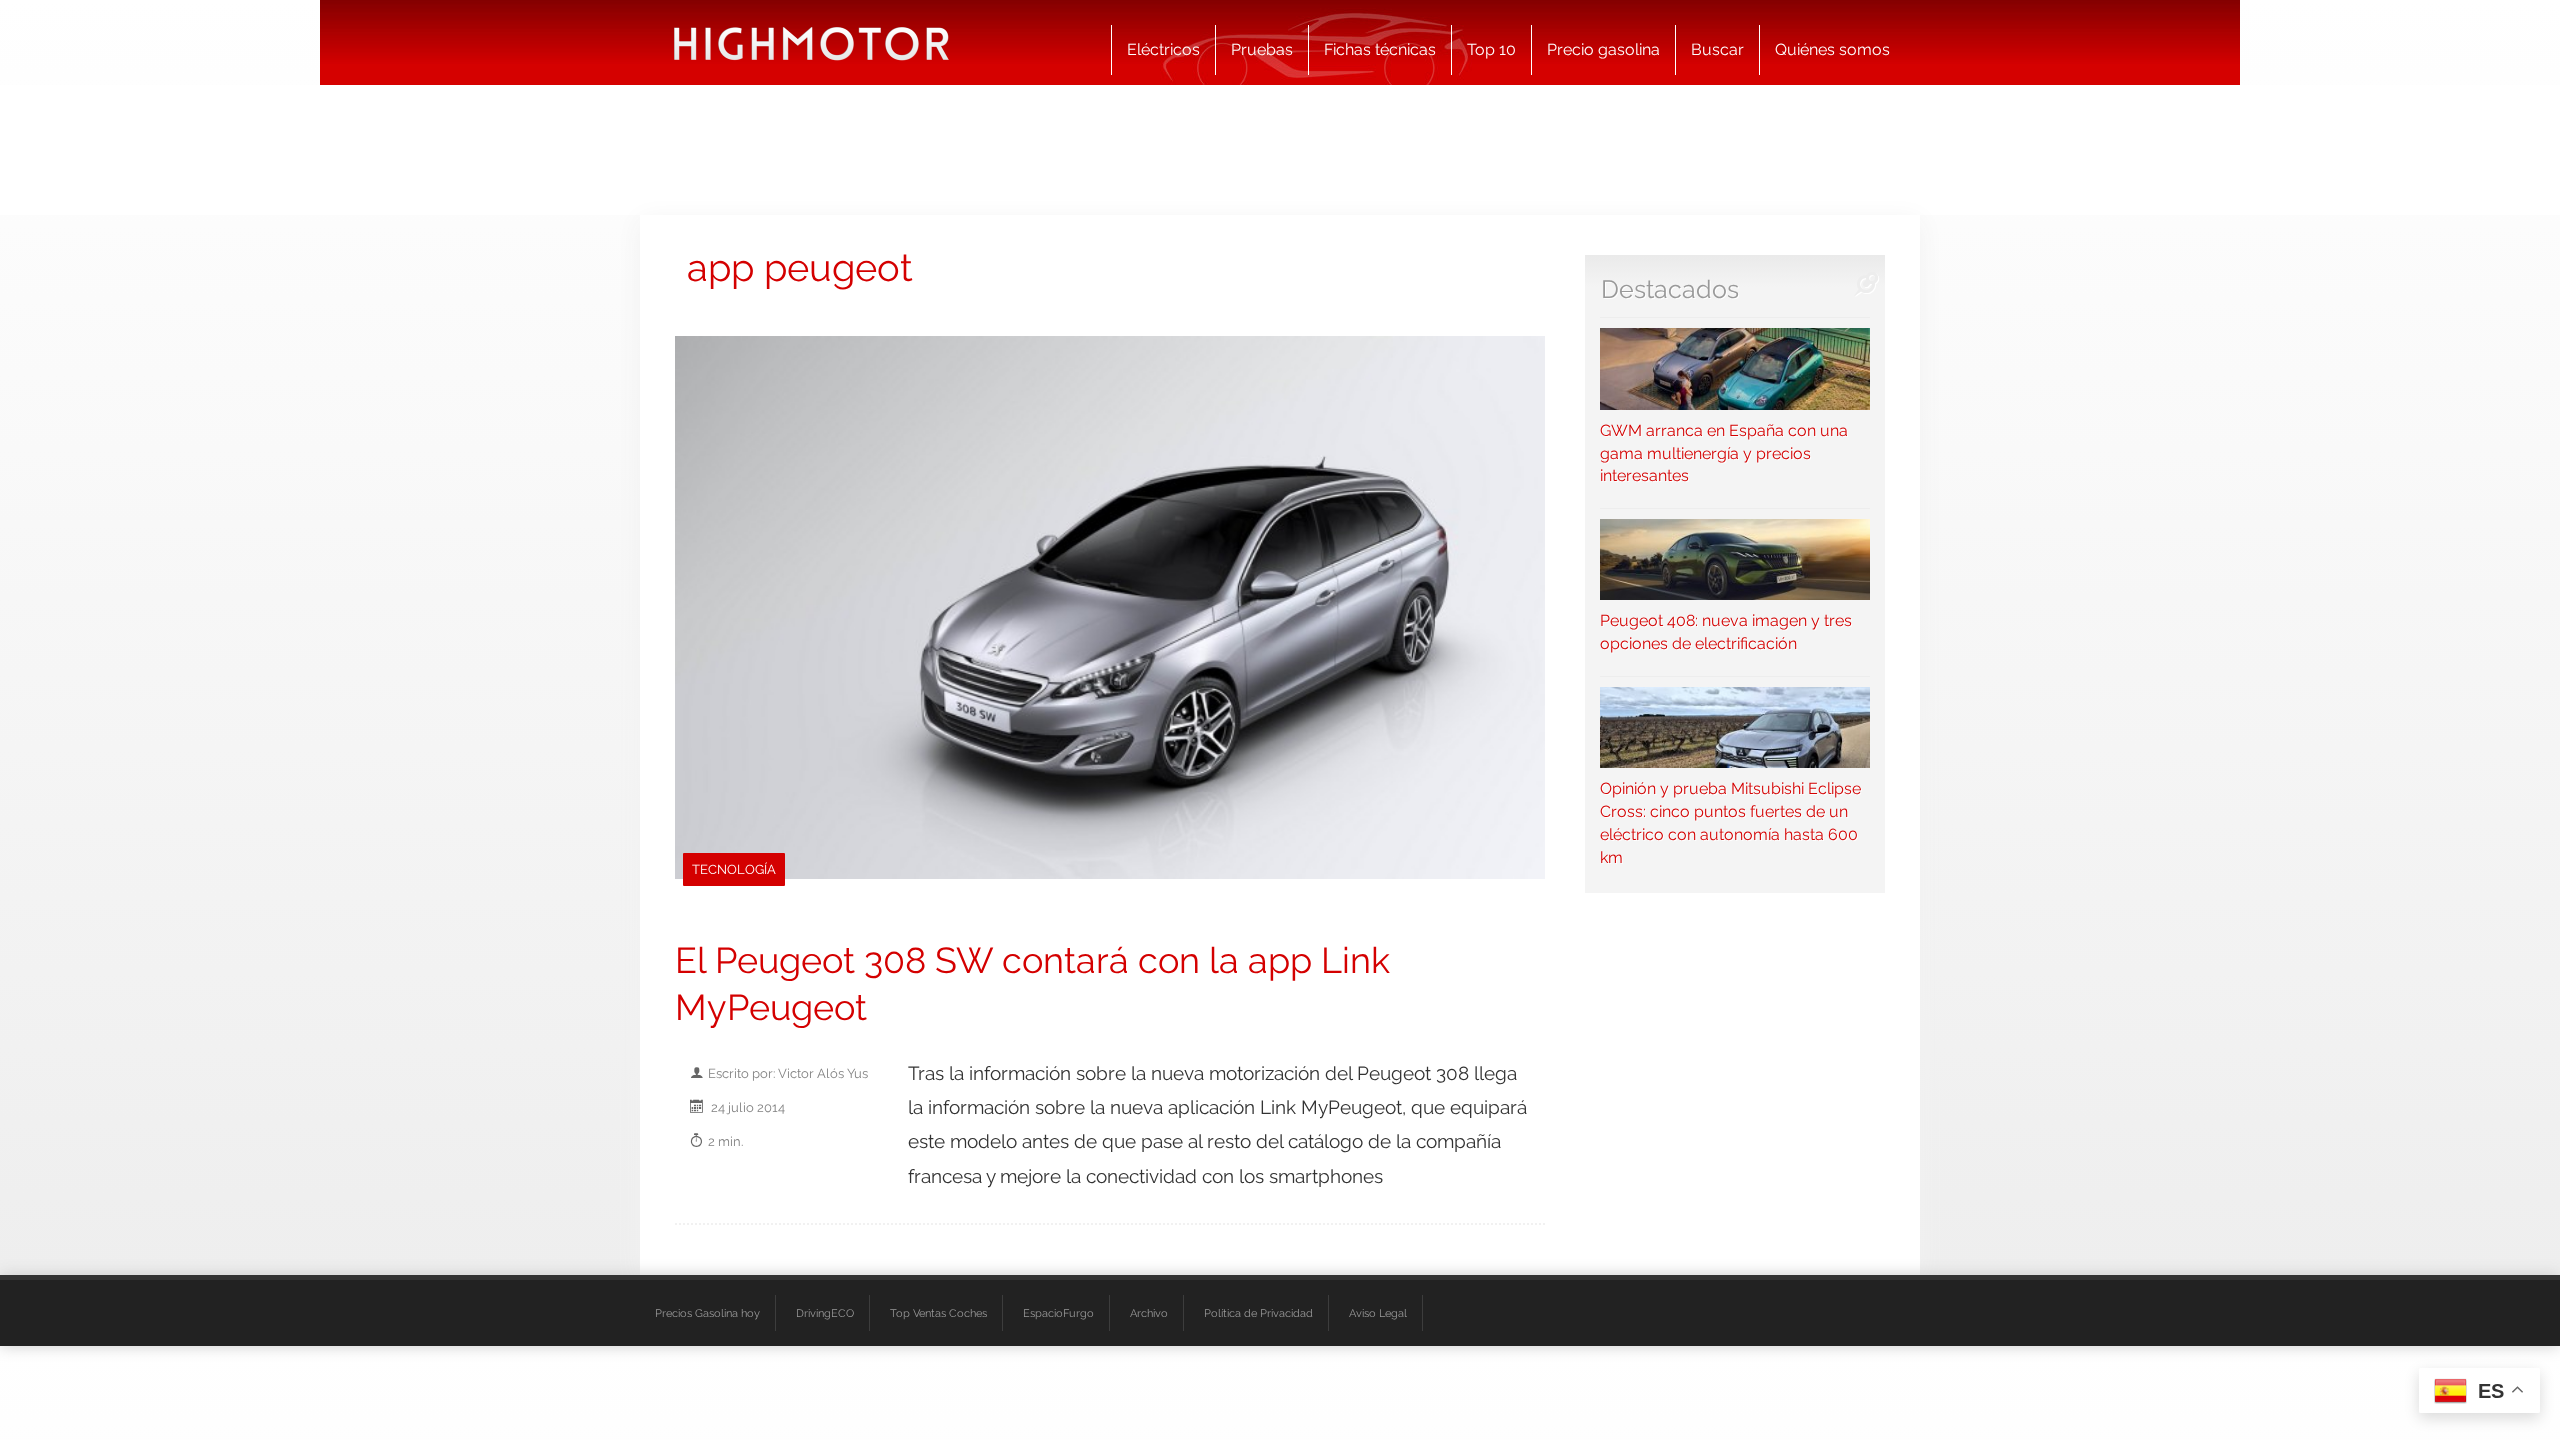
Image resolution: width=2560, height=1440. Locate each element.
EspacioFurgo (1058, 1313)
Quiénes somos (1832, 49)
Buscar (1717, 49)
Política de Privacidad (1258, 1313)
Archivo (1149, 1313)
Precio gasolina (1603, 49)
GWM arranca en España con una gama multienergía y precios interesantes (1724, 453)
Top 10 (1491, 49)
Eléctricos (1163, 49)
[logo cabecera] (811, 42)
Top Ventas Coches (938, 1313)
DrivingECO (825, 1313)
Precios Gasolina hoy (707, 1313)
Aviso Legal (1378, 1313)
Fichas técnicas (1380, 49)
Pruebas (1262, 49)
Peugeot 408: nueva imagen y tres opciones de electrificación (1726, 632)
